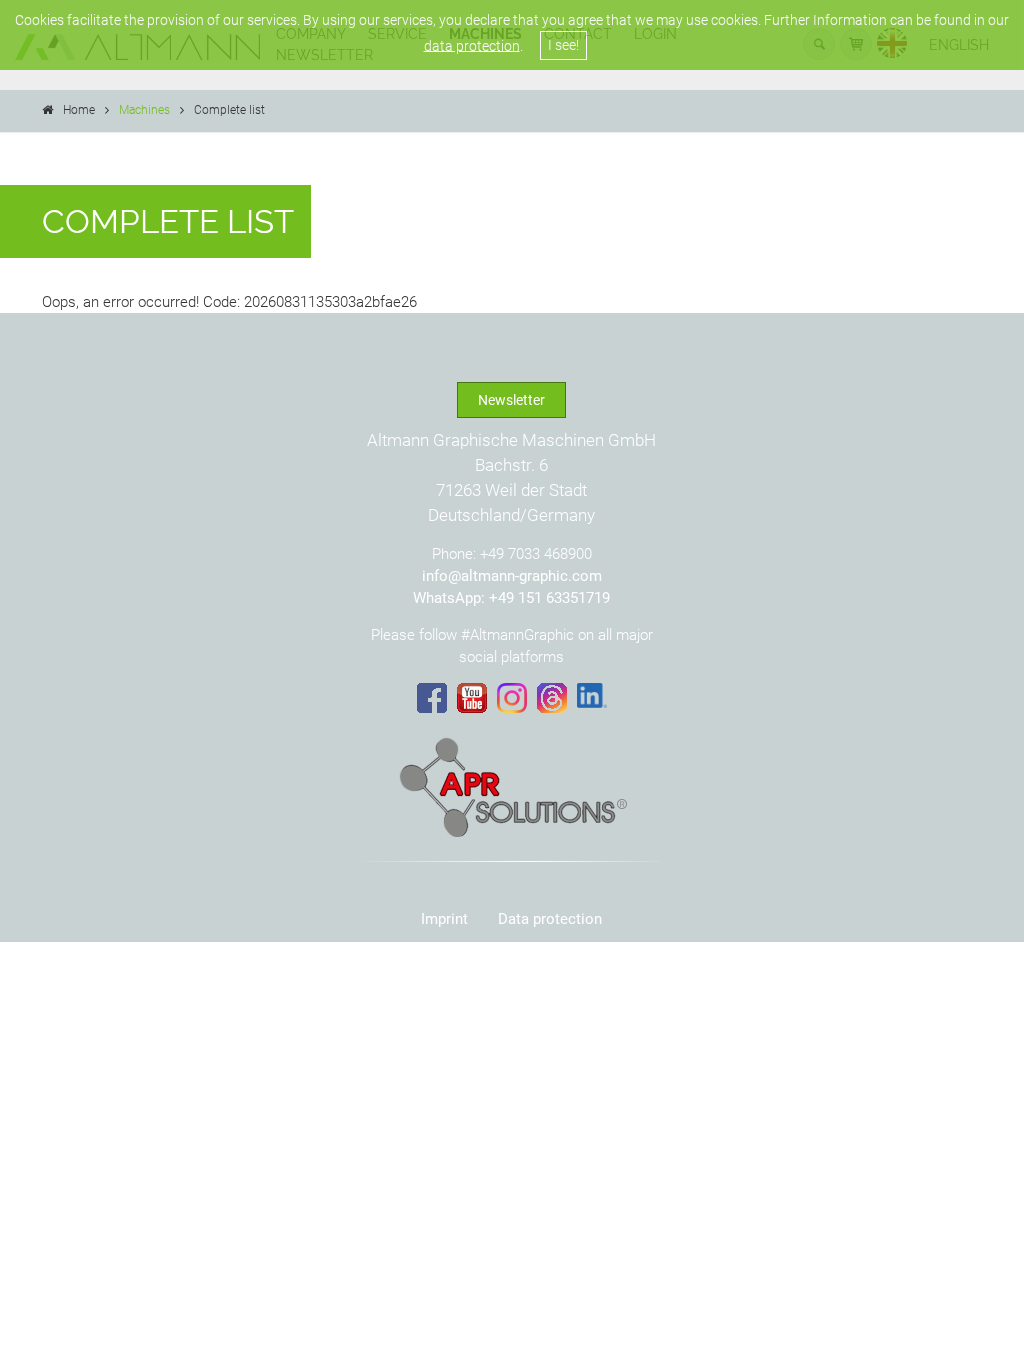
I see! (563, 45)
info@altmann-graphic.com (512, 576)
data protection (472, 45)
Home (79, 110)
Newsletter (511, 400)
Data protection (550, 919)
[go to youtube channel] (472, 698)
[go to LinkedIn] (592, 696)
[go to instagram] (512, 698)
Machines (144, 110)
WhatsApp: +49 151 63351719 (511, 598)
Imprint (444, 919)
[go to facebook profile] (432, 698)
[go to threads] (552, 698)
